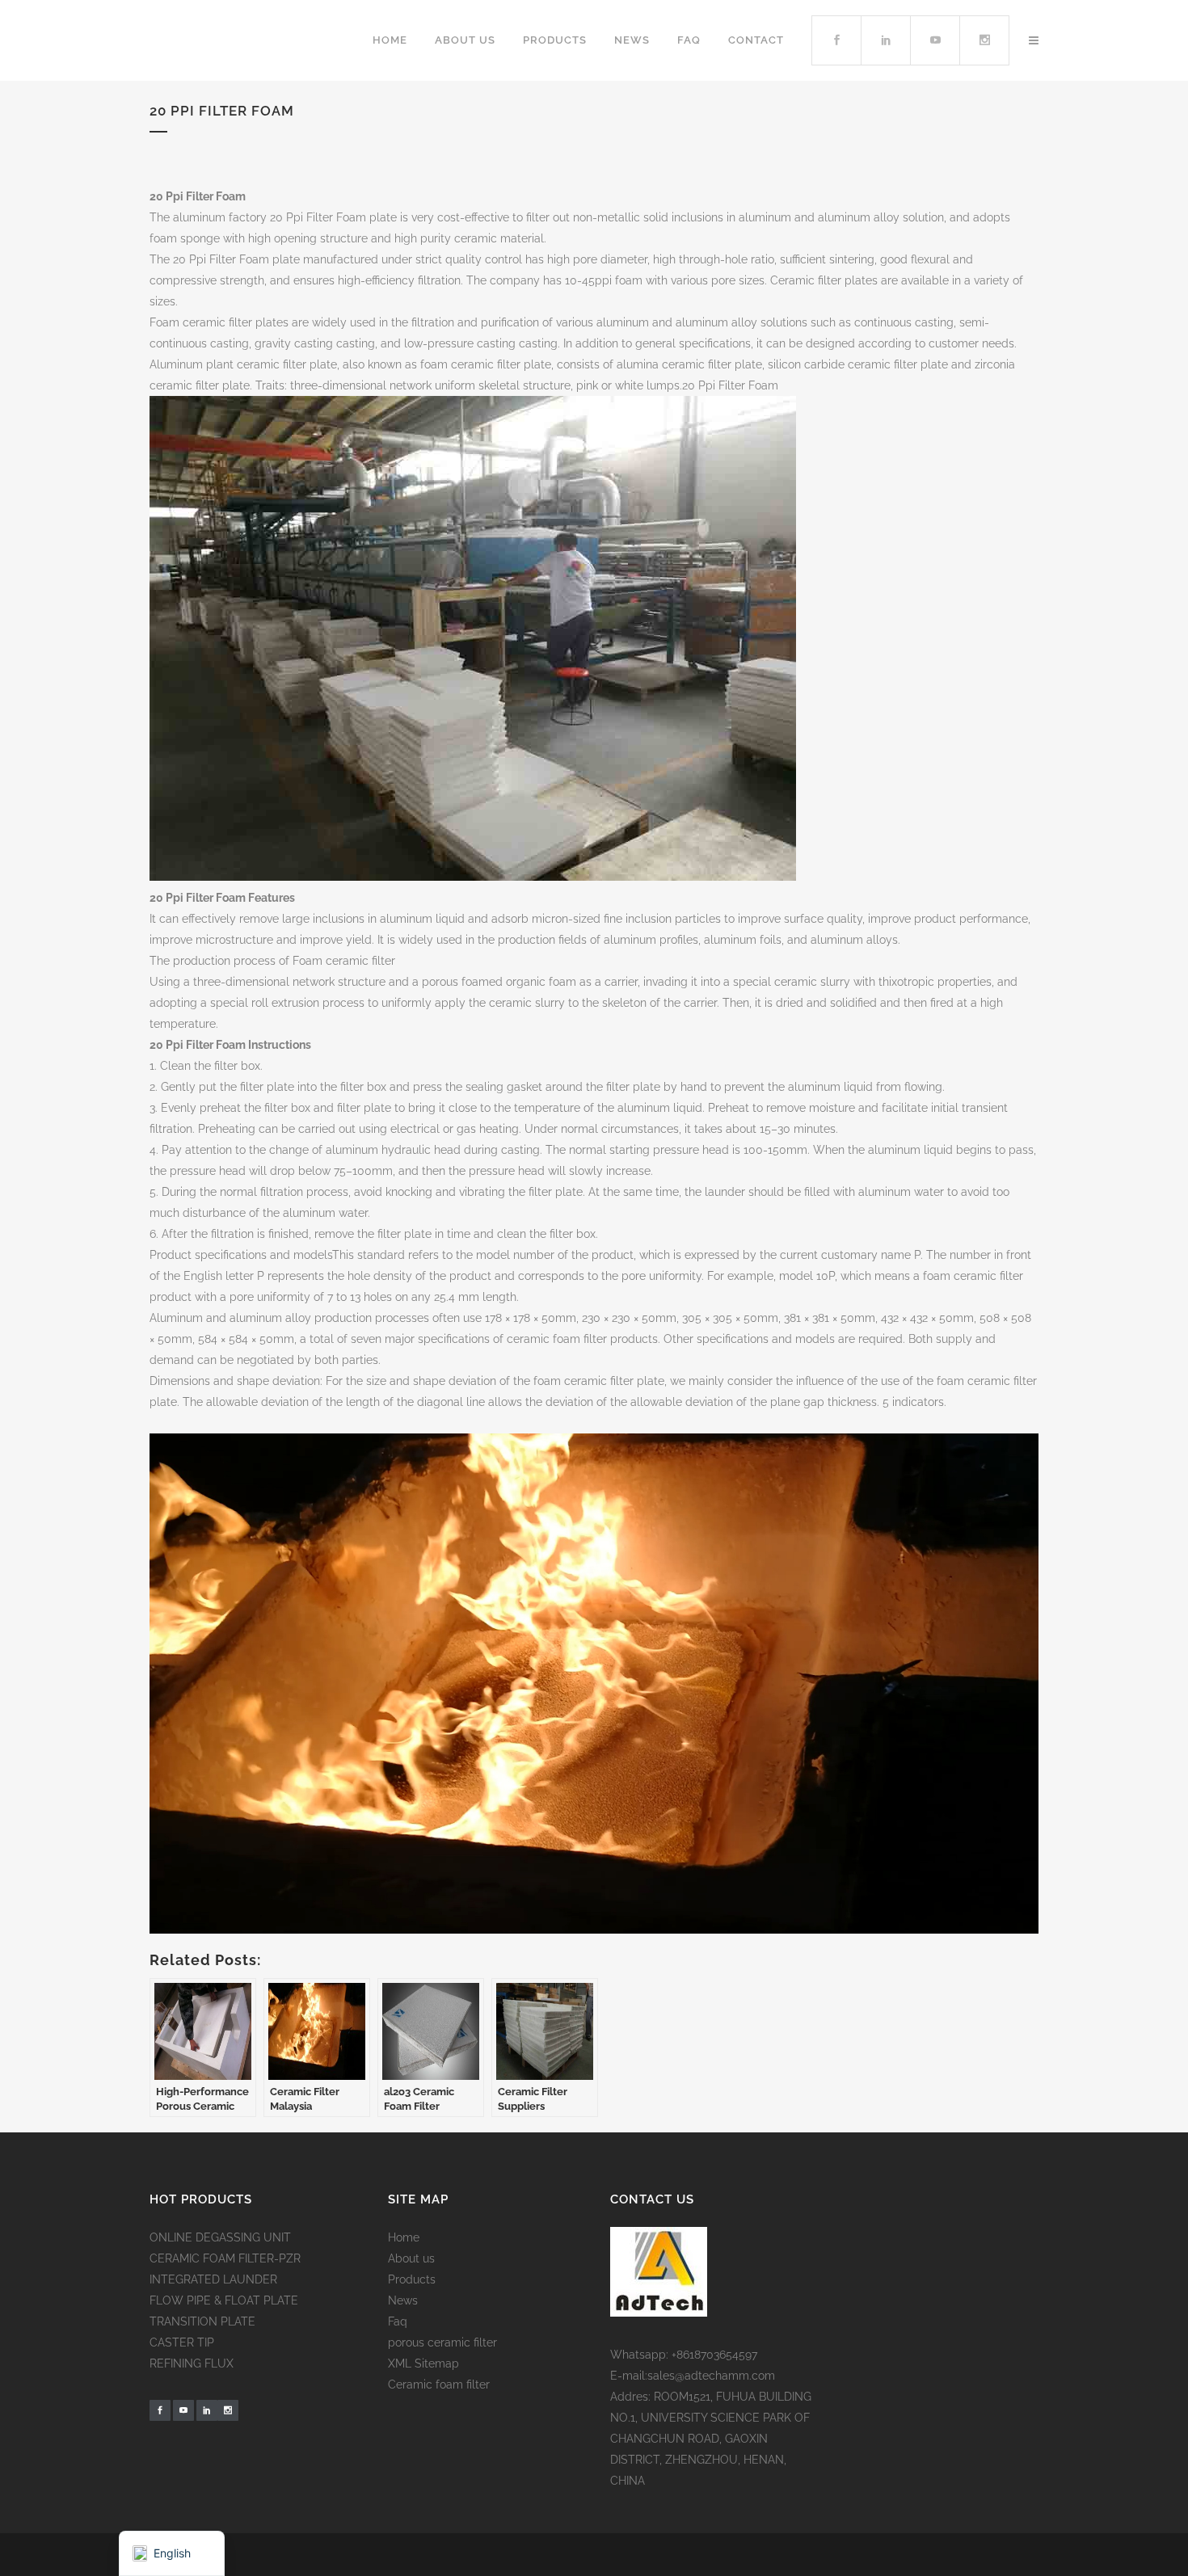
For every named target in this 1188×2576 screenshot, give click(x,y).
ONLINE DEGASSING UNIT (220, 2237)
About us (411, 2258)
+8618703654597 (714, 2355)
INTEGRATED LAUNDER (213, 2279)
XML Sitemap (423, 2363)
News (403, 2300)
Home (404, 2237)
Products (412, 2279)
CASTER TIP (182, 2342)
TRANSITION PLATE (202, 2321)
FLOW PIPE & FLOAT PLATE (224, 2300)
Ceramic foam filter (439, 2384)
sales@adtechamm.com (711, 2376)
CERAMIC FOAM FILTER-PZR (225, 2258)
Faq (398, 2321)
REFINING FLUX (192, 2363)
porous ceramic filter (442, 2342)
